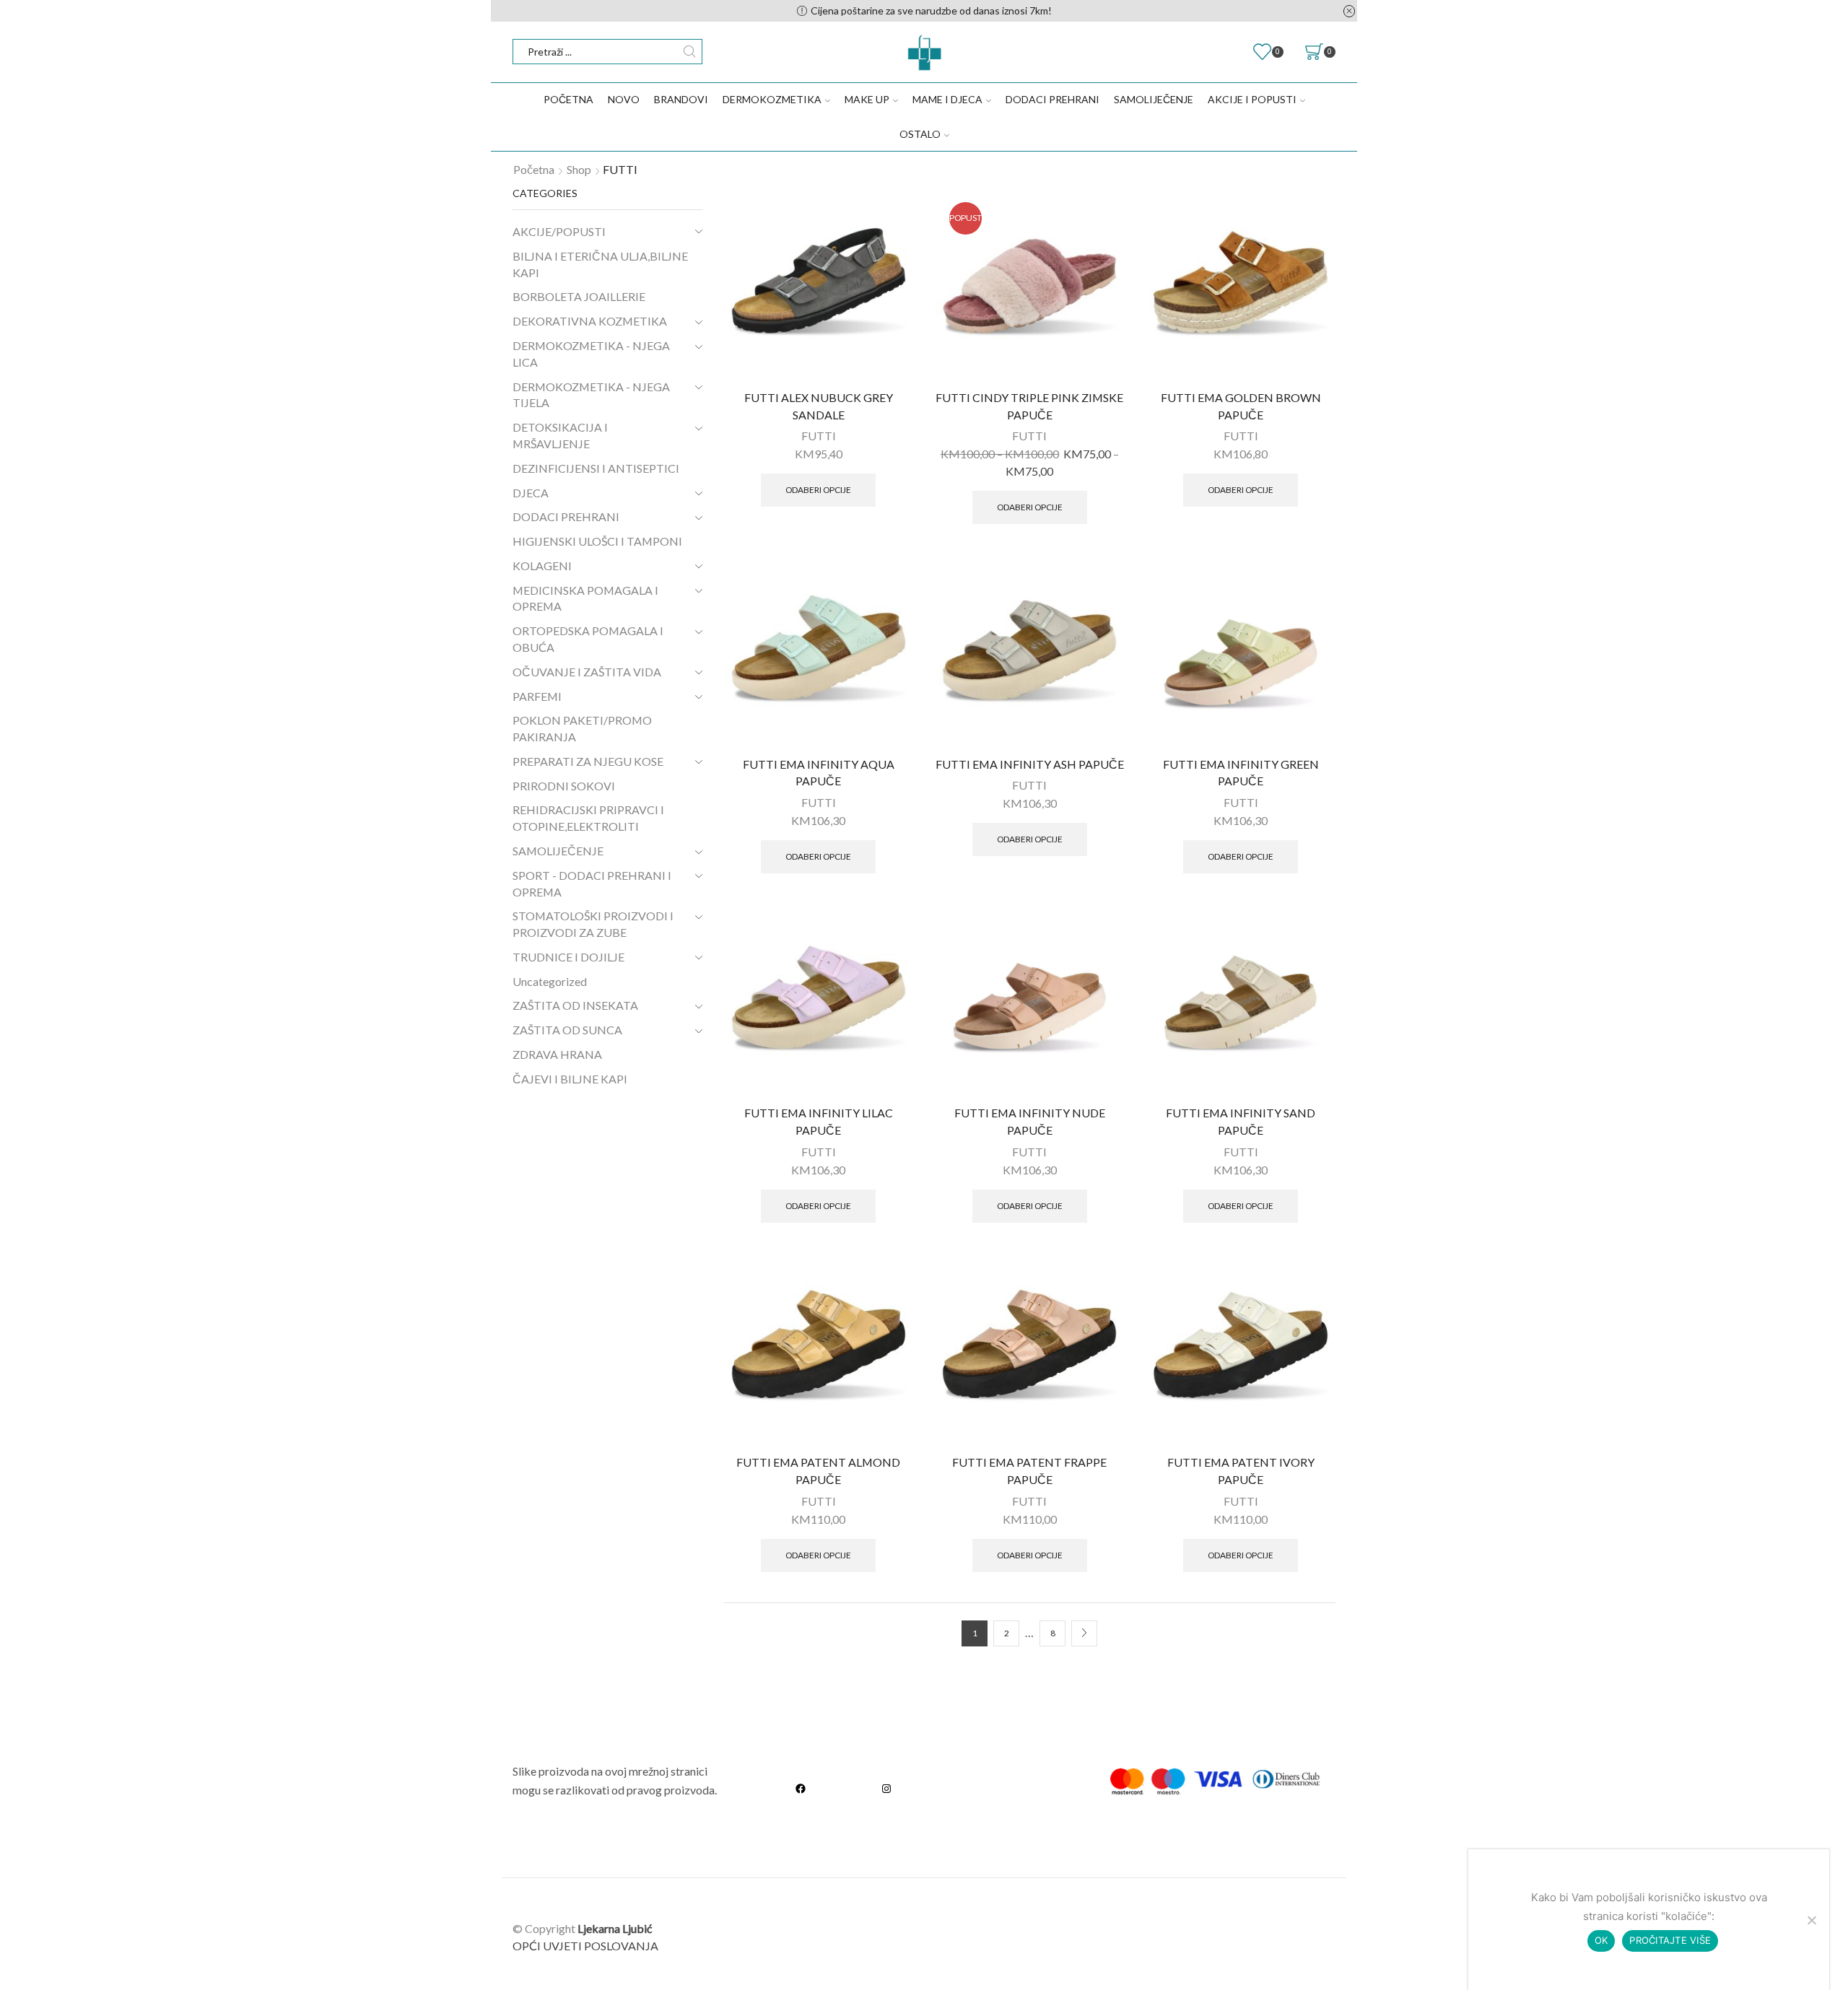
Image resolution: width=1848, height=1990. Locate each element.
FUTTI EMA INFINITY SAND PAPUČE (1241, 1121)
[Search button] (690, 52)
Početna (568, 99)
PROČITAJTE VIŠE (1670, 1940)
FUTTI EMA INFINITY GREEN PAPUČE (1241, 773)
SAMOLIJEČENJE (1154, 99)
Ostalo (920, 134)
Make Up (867, 99)
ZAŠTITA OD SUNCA (567, 1030)
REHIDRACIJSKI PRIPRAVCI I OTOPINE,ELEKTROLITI (588, 818)
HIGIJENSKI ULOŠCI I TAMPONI (597, 541)
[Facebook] (801, 1788)
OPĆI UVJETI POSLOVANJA (585, 1946)
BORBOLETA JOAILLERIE (579, 296)
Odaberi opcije (818, 490)
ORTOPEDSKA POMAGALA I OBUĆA (588, 639)
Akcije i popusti (1252, 99)
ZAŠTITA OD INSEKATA (575, 1005)
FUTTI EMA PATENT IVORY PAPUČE (1241, 1471)
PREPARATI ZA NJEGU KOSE (588, 761)
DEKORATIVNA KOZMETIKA (590, 321)
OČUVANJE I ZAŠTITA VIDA (587, 672)
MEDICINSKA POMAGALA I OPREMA (585, 598)
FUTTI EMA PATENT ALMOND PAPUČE (818, 1471)
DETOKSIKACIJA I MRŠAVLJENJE (560, 435)
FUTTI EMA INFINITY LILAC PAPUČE (819, 1121)
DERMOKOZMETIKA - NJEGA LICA (591, 354)
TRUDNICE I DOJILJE (568, 957)
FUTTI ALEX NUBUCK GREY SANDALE (819, 406)
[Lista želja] (892, 209)
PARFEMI (537, 696)
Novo (624, 99)
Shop (579, 169)
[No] (1811, 1920)
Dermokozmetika (772, 99)
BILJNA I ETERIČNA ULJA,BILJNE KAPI (600, 264)
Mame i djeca (947, 99)
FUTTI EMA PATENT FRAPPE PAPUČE (1029, 1471)
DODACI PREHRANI (1052, 99)
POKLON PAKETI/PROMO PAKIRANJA (582, 728)
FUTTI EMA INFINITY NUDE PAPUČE (1030, 1121)
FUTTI (819, 436)
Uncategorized (550, 981)
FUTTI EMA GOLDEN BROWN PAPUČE (1241, 406)
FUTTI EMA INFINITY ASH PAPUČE (1030, 764)
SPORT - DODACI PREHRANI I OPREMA (592, 883)
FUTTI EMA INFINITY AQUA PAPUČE (819, 773)
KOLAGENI (542, 566)
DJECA (531, 493)
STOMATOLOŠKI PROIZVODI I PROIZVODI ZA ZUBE (593, 924)
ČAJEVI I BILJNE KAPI (570, 1079)
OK (1601, 1940)
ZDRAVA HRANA (557, 1054)
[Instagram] (886, 1788)
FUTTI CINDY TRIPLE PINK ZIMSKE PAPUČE (1029, 406)
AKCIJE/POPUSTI (559, 231)
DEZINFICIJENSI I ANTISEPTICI (596, 468)
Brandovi (681, 99)
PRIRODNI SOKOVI (564, 786)
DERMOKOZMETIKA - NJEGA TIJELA (591, 395)
